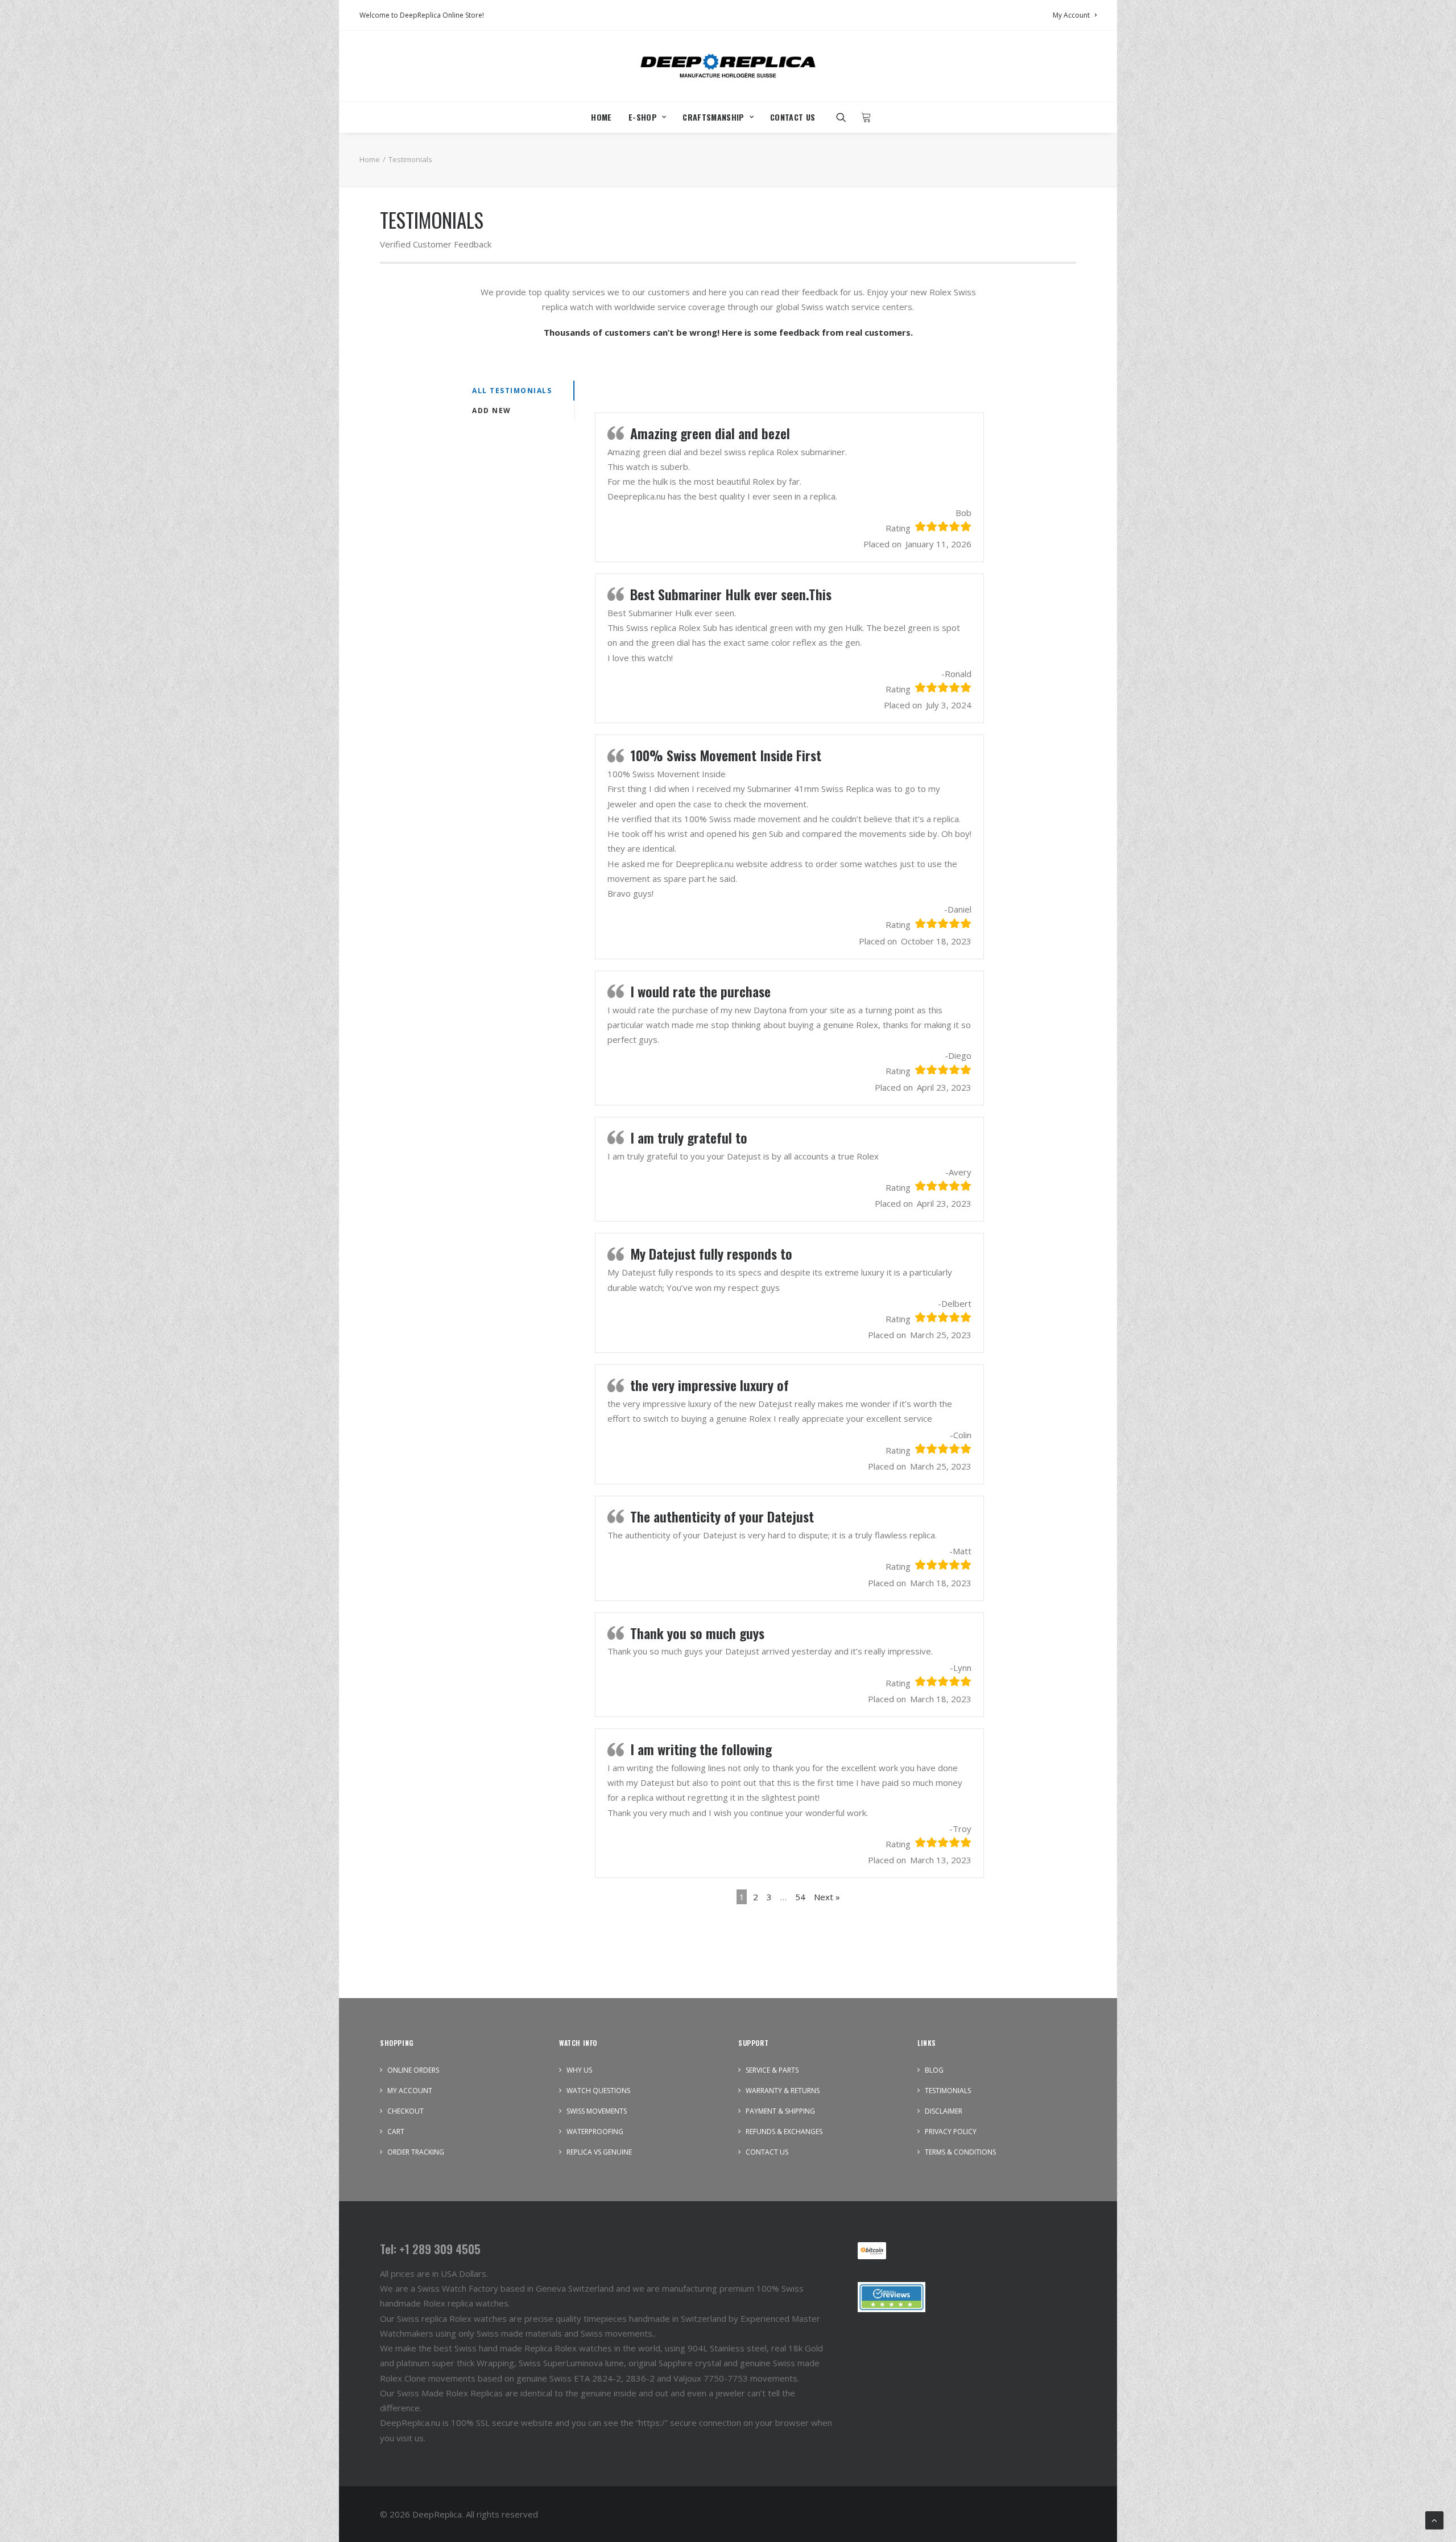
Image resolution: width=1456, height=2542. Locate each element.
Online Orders (413, 2070)
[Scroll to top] (1434, 2519)
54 (800, 1897)
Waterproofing (595, 2132)
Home (601, 117)
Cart (396, 2132)
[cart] (863, 117)
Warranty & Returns (783, 2091)
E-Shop (643, 117)
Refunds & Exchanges (784, 2132)
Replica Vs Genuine (599, 2152)
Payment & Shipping (780, 2111)
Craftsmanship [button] (713, 117)
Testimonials (948, 2091)
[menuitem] (1075, 15)
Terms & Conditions (960, 2152)
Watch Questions (598, 2091)
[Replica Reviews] (892, 2297)
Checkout (406, 2111)
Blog (934, 2070)
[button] (845, 117)
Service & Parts (772, 2070)
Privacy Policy (951, 2132)
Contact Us (793, 117)
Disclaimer (944, 2111)
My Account (1071, 15)
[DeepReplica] (728, 66)
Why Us (579, 2070)
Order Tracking (416, 2152)
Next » (827, 1897)
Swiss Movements (597, 2111)
